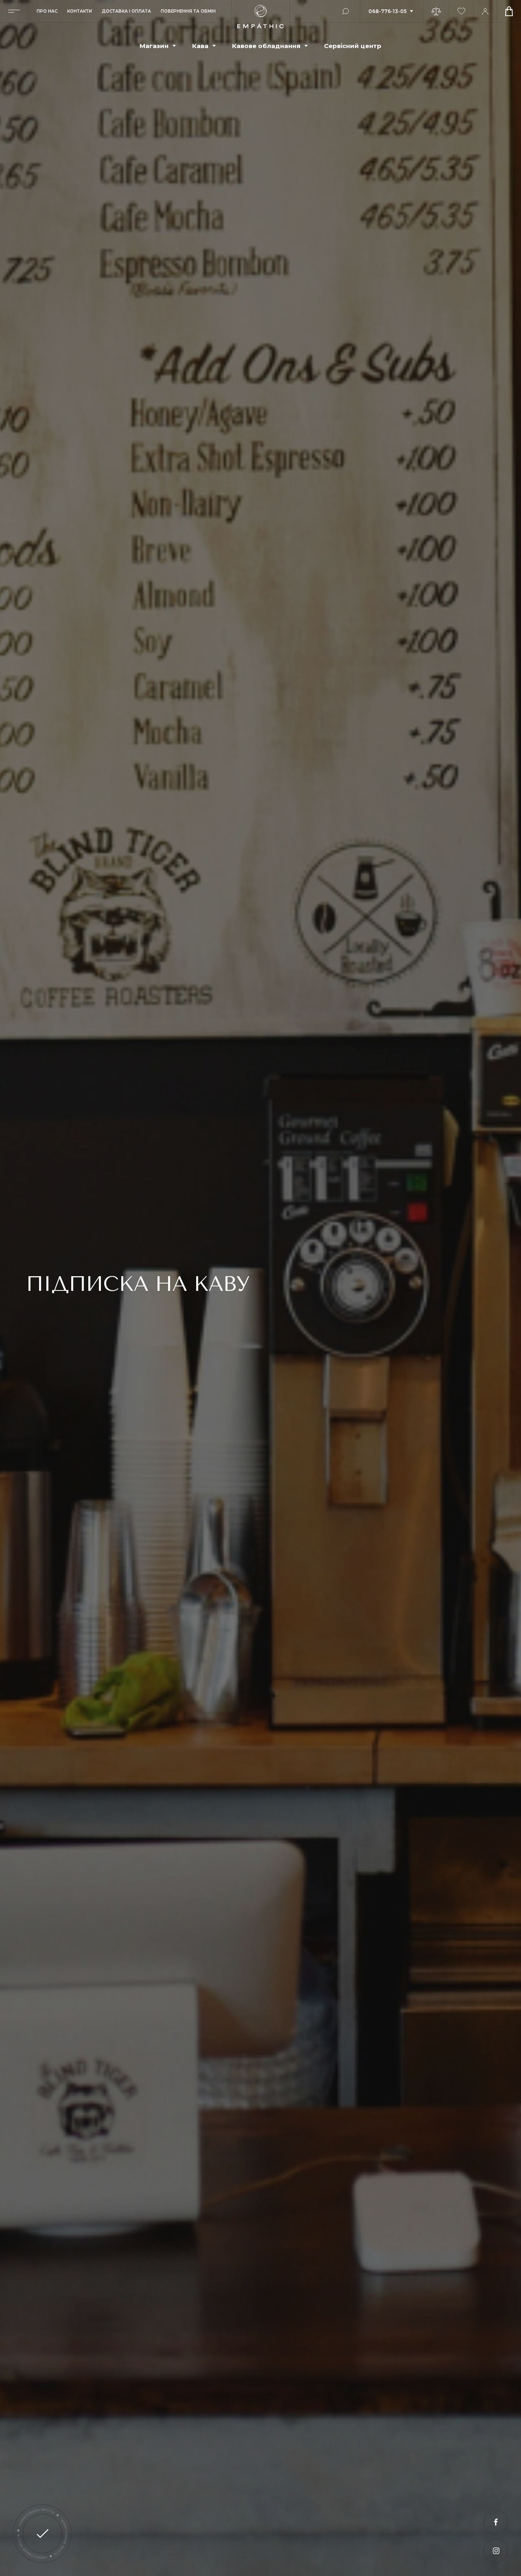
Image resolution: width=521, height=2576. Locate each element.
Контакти (80, 11)
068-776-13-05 (387, 11)
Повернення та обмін (188, 11)
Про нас (47, 11)
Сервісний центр (353, 46)
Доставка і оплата (126, 11)
